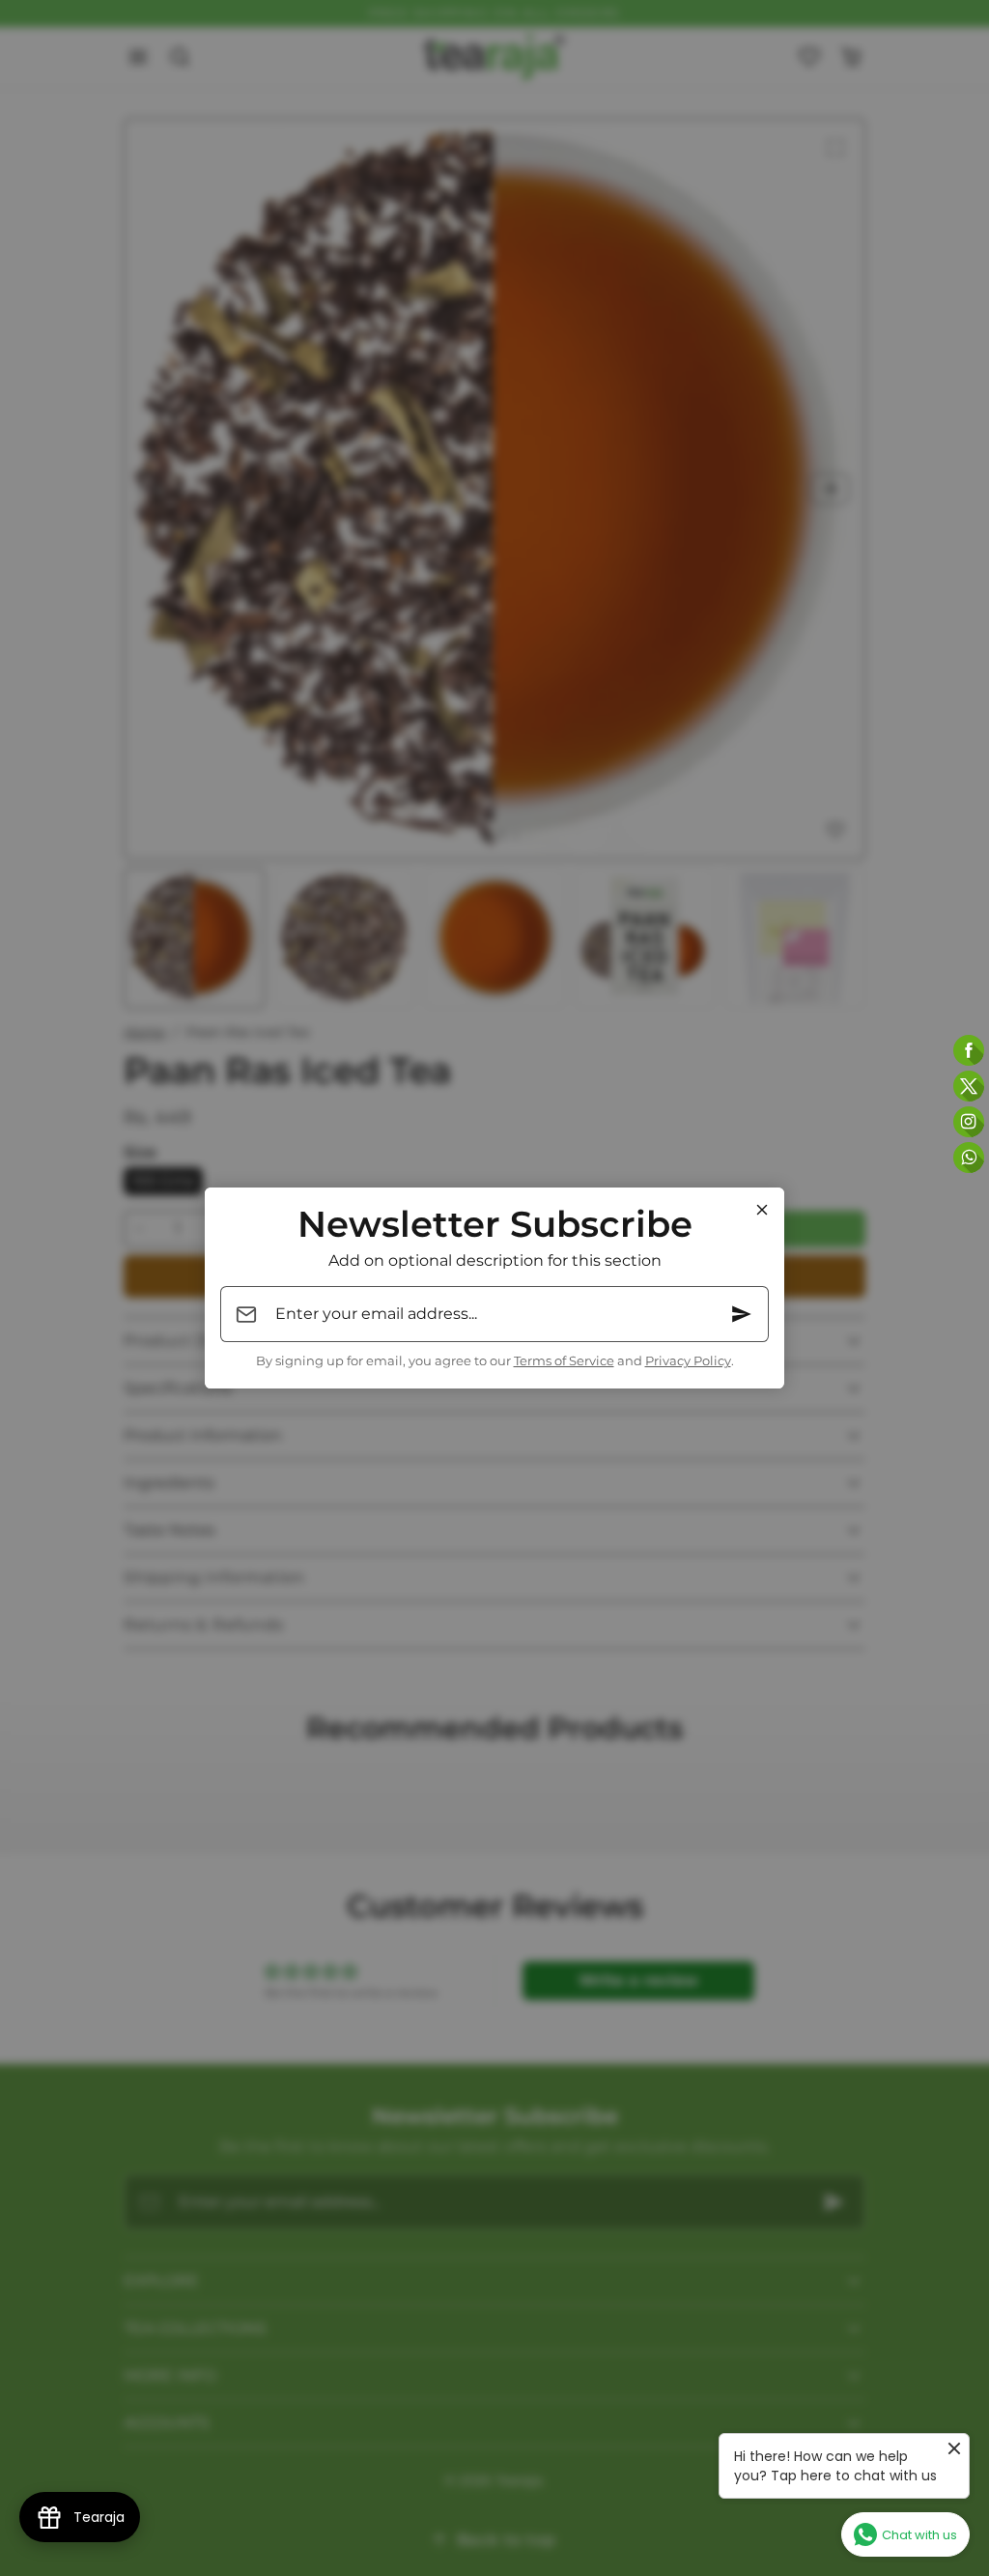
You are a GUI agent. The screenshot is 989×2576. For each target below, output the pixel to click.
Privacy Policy (688, 1361)
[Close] (762, 1210)
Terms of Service (564, 1361)
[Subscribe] (742, 1314)
